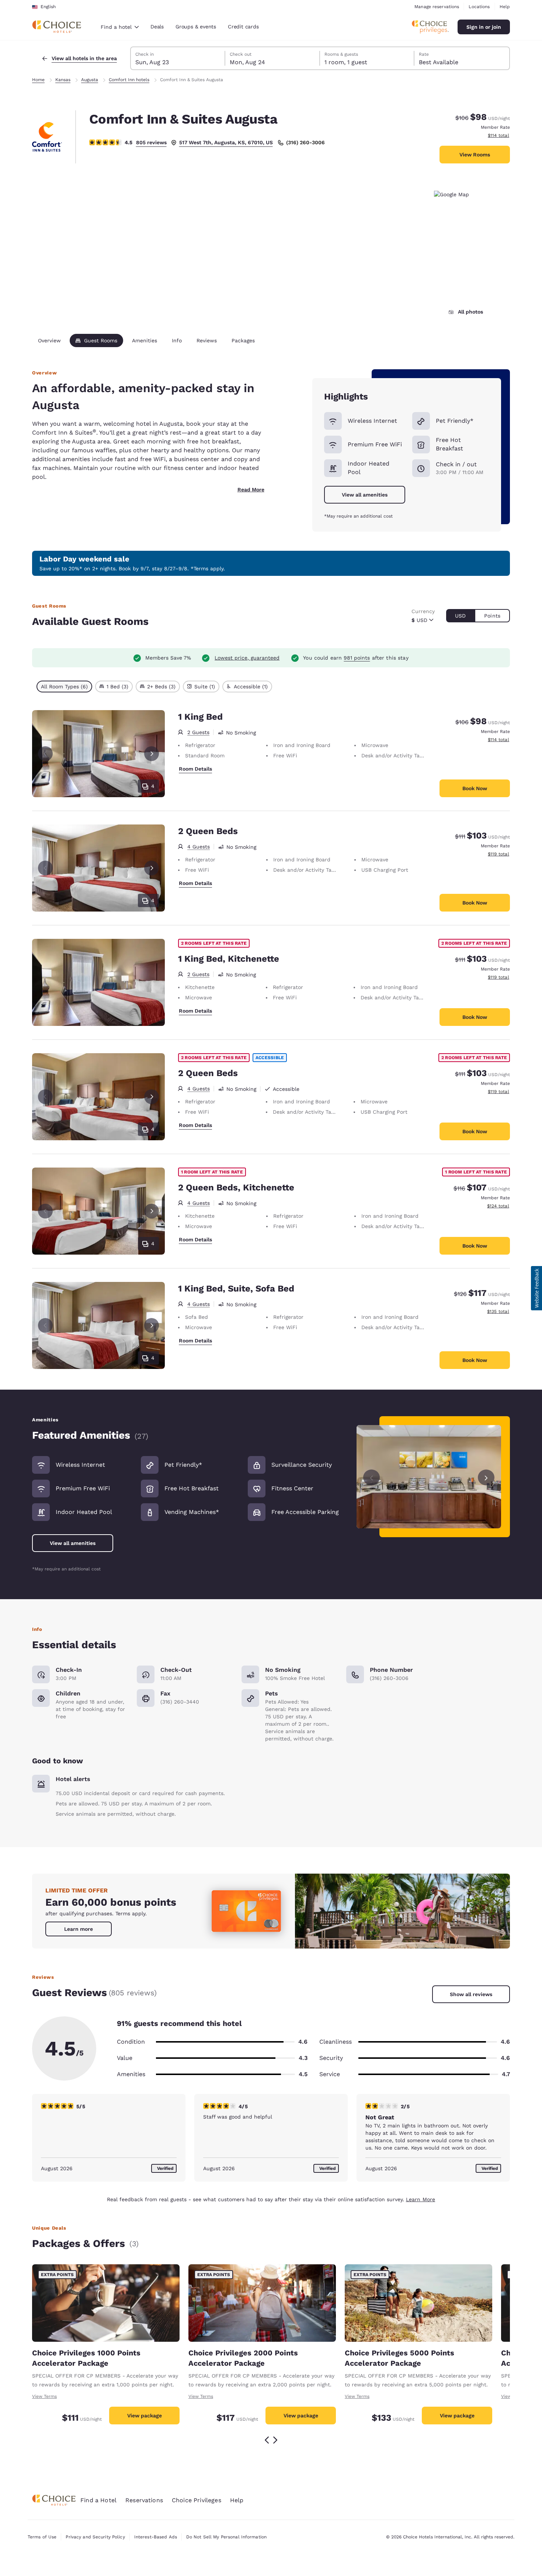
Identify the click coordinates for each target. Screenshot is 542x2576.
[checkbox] (64, 687)
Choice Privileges (197, 2500)
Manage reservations (437, 7)
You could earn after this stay (356, 658)
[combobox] (120, 27)
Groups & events (196, 27)
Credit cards (243, 27)
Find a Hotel (98, 2500)
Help (505, 7)
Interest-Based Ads (156, 2537)
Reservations (144, 2500)
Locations (479, 7)
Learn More (421, 2199)
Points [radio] (492, 616)
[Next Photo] (152, 754)
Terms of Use (42, 2537)
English (48, 7)
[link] (79, 1929)
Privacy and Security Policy (95, 2537)
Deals (157, 27)
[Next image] (486, 1477)
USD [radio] (460, 616)
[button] (536, 1288)
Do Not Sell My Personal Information (226, 2537)
